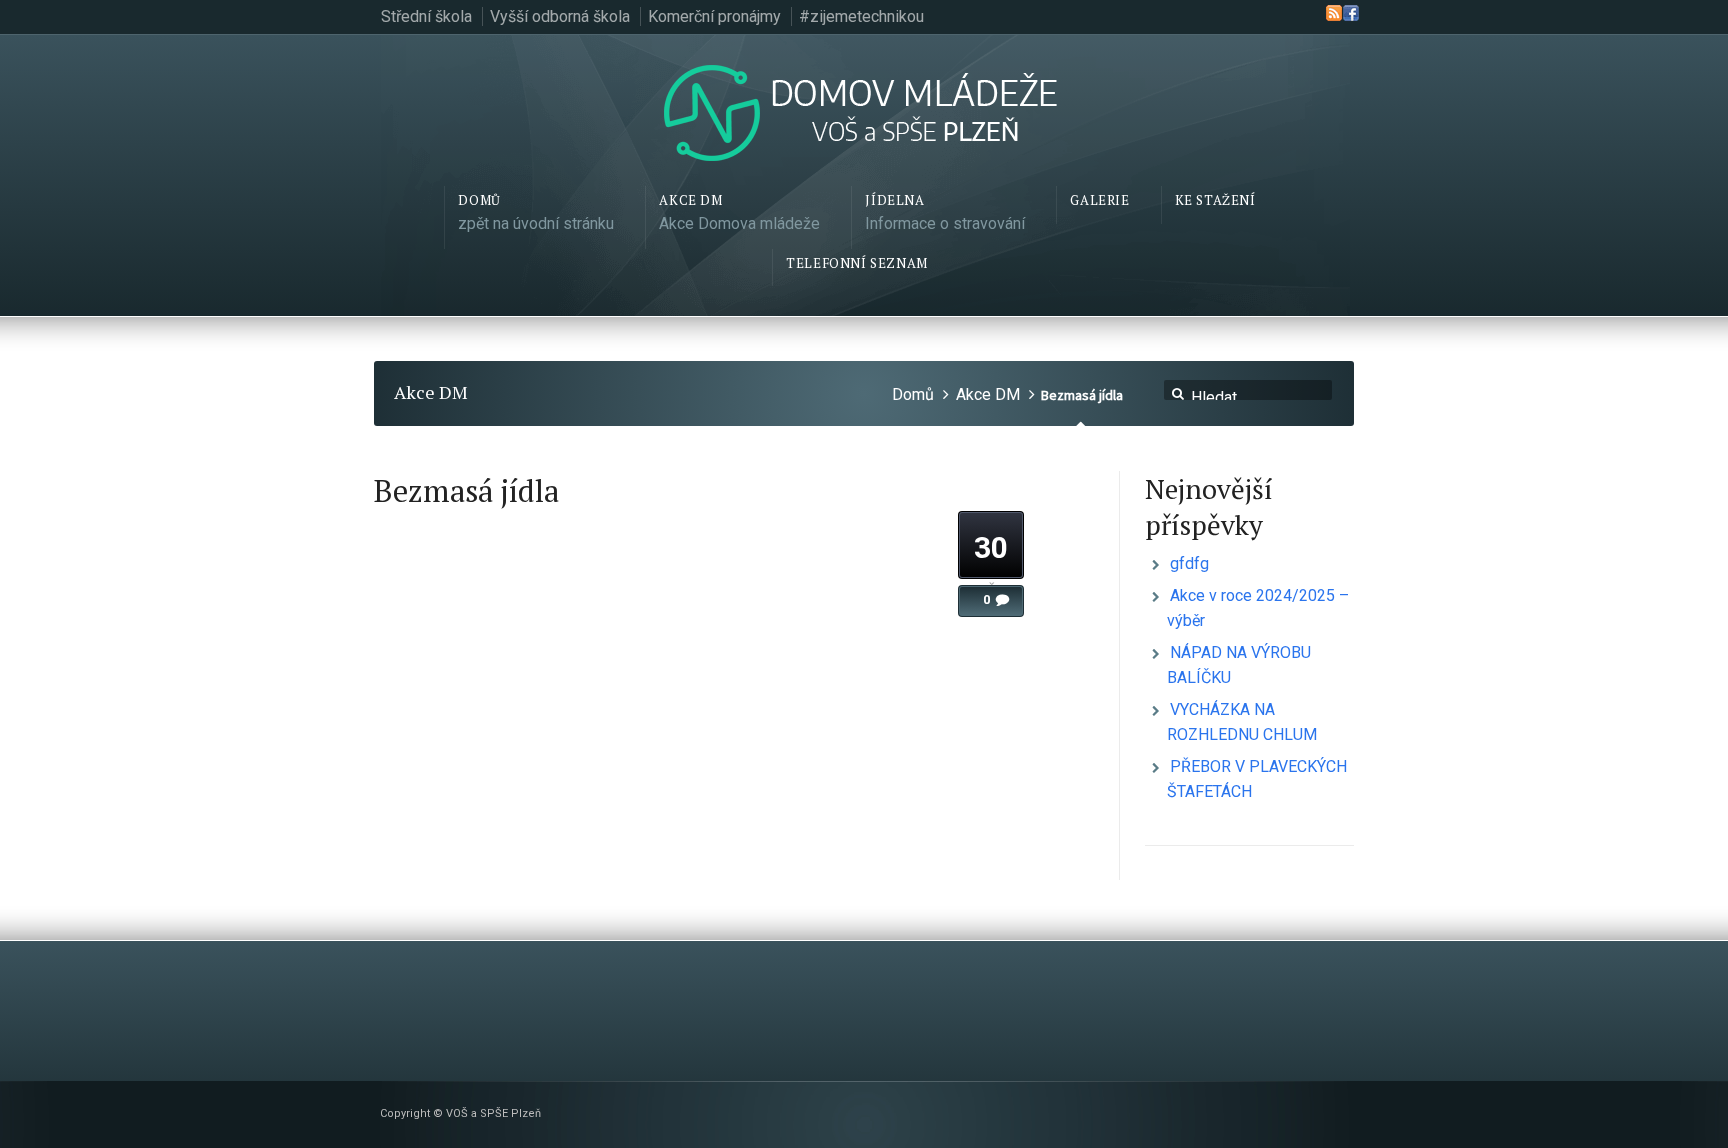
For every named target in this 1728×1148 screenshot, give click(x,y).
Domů (913, 394)
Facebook (1351, 13)
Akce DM (988, 394)
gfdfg (1189, 563)
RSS (1334, 13)
